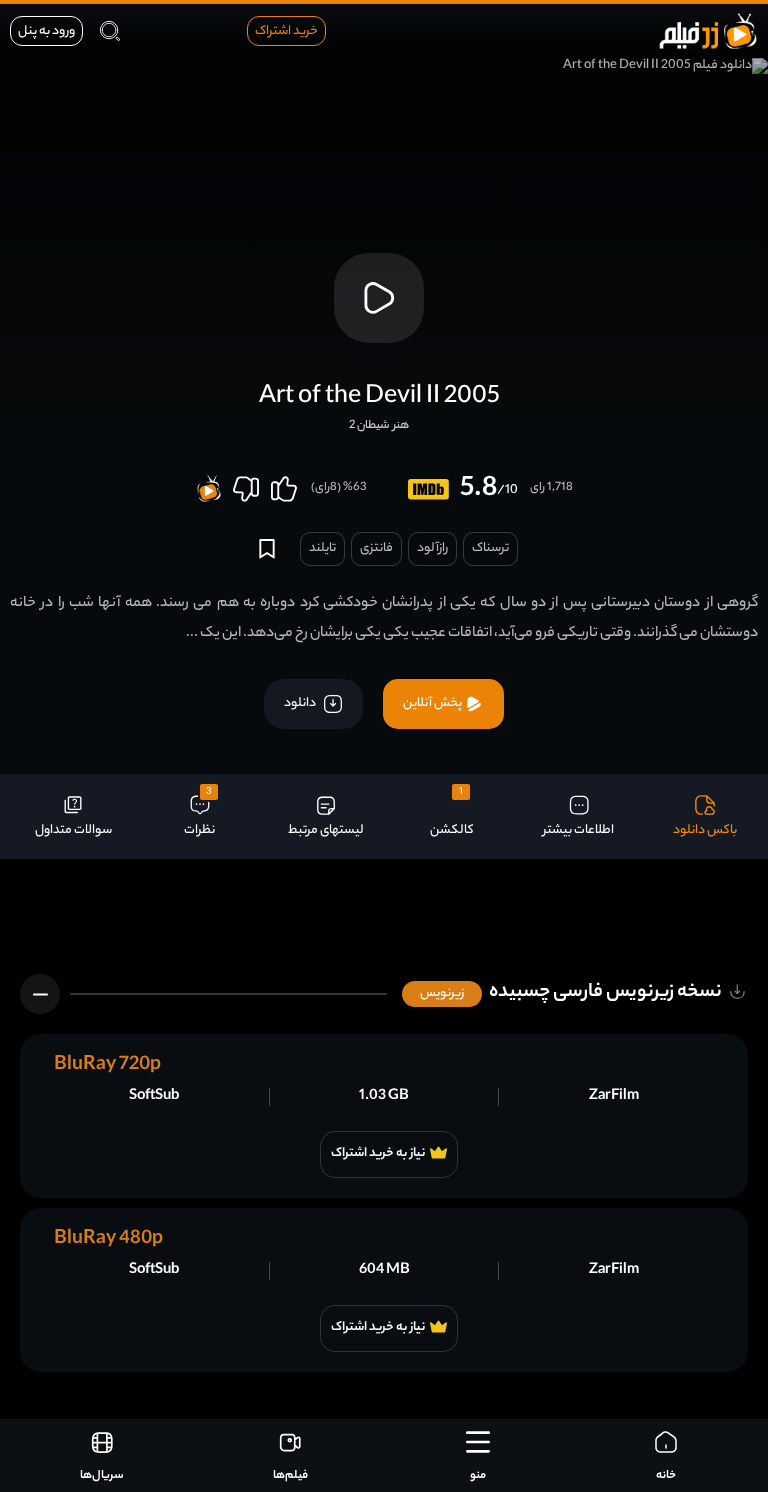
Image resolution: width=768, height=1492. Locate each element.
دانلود (301, 703)
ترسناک (490, 548)
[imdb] (428, 489)
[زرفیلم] (708, 30)
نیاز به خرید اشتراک (378, 1154)
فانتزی (376, 548)
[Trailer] (379, 298)
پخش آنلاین (433, 703)
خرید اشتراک (286, 31)
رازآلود (432, 548)
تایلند (322, 548)
